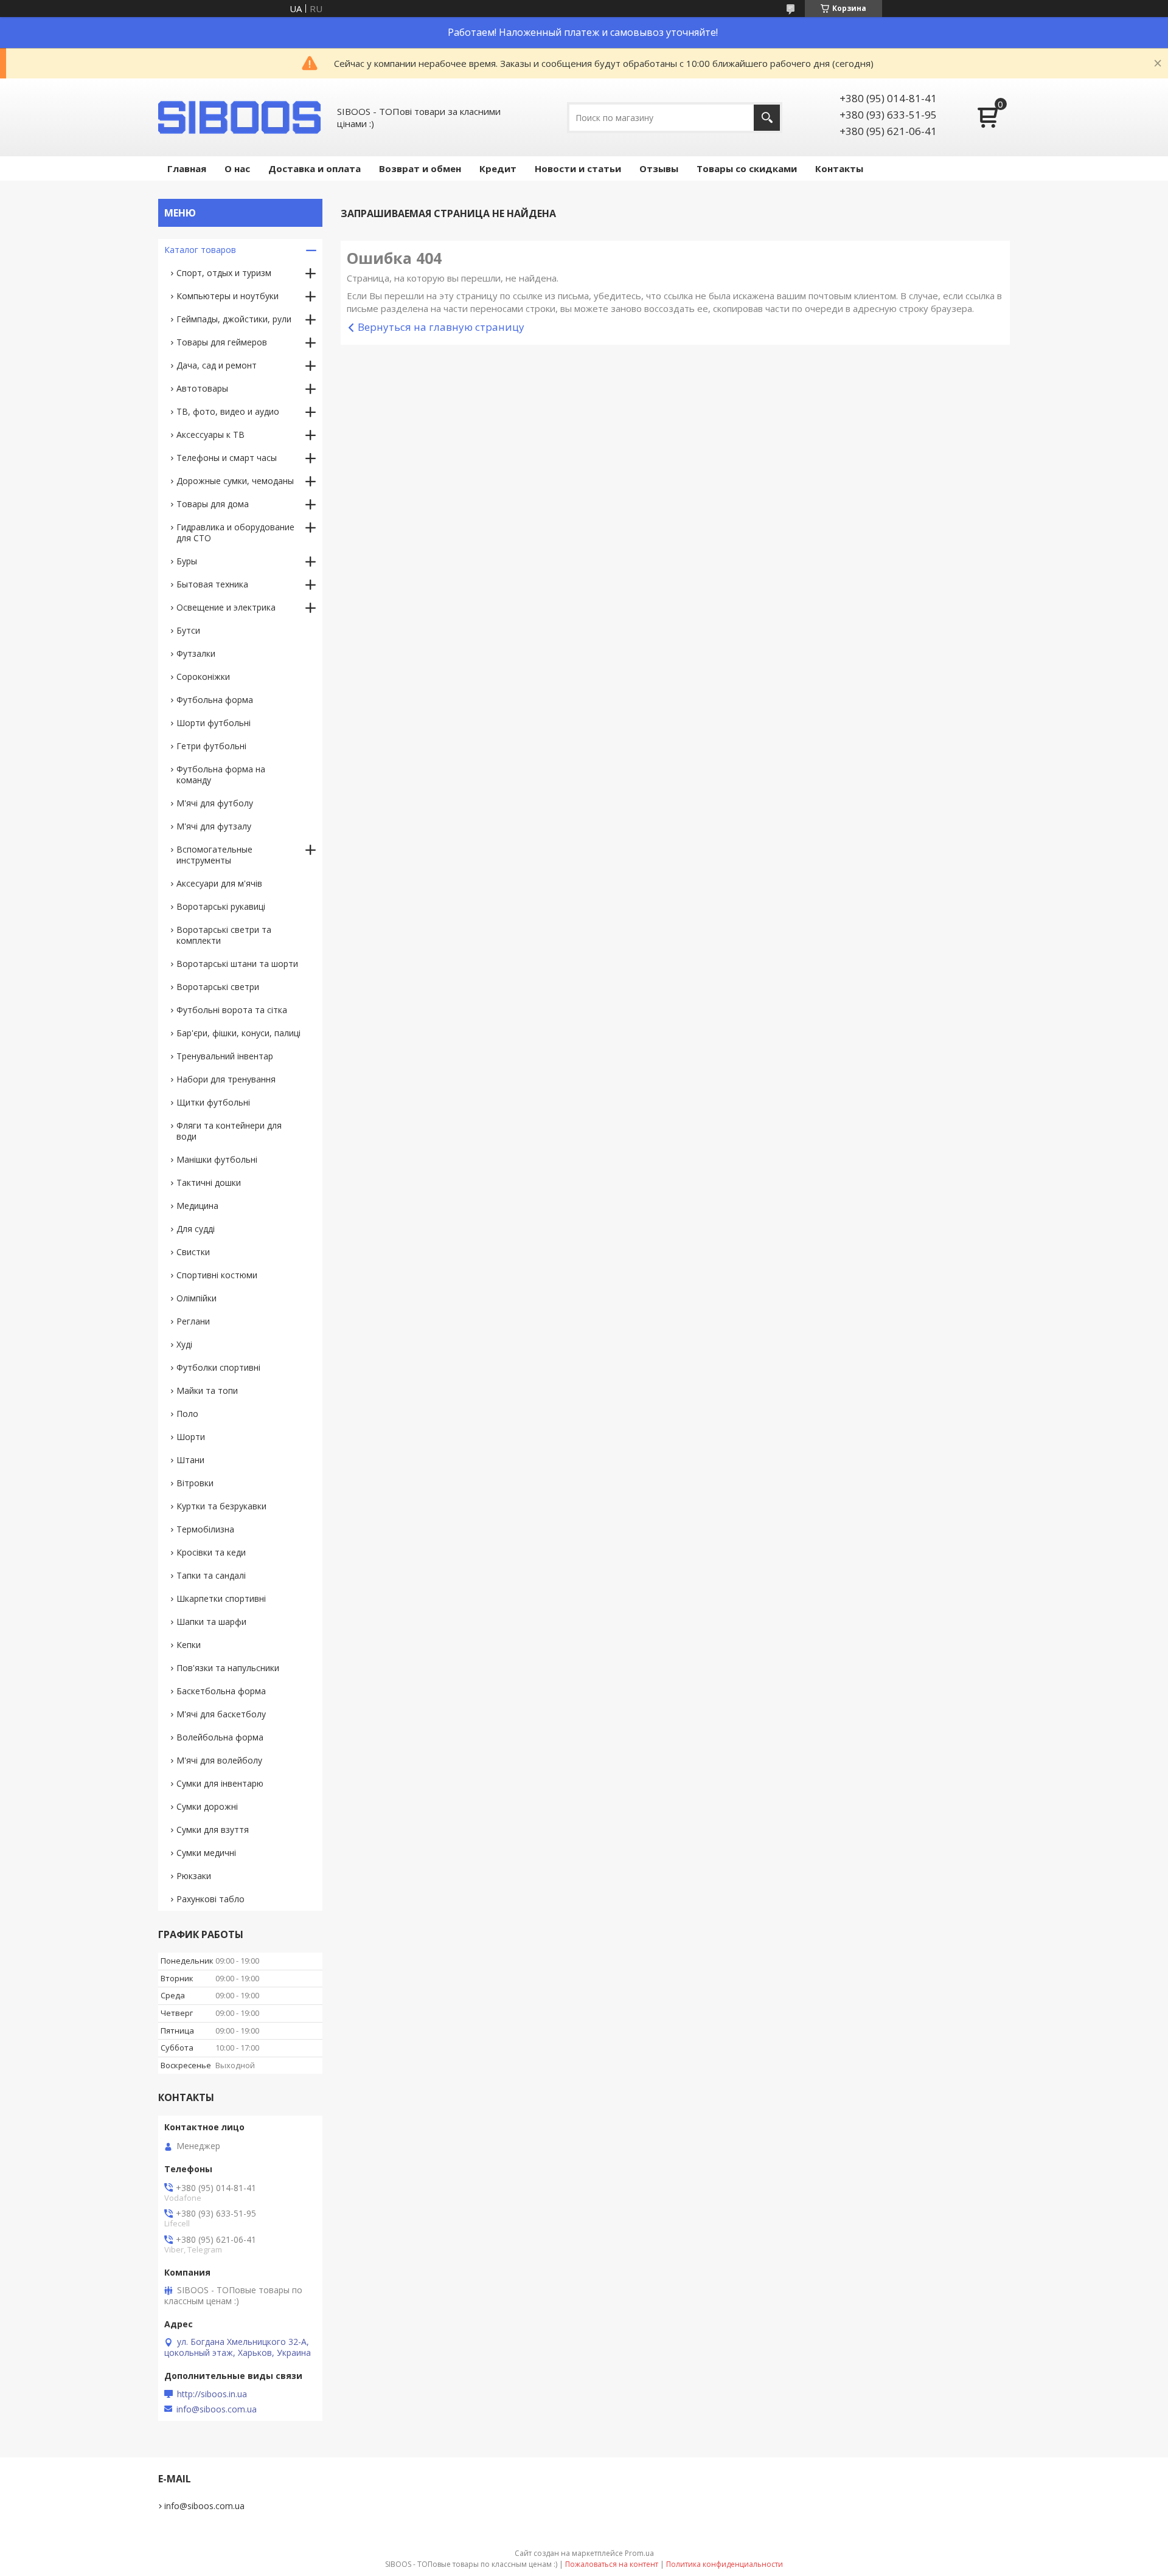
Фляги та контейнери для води (229, 1131)
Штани (190, 1460)
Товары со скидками (747, 168)
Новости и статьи (578, 168)
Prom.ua (639, 2553)
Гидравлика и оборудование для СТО (235, 532)
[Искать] (767, 118)
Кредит (498, 168)
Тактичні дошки (209, 1182)
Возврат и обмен (420, 168)
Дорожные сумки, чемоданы (235, 481)
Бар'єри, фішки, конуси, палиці (238, 1033)
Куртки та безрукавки (221, 1506)
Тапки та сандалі (211, 1575)
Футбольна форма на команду (221, 774)
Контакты (839, 168)
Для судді (196, 1229)
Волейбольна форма (220, 1737)
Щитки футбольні (213, 1102)
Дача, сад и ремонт (217, 365)
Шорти (191, 1437)
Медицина (197, 1206)
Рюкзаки (194, 1876)
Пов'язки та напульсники (228, 1668)
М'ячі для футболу (215, 803)
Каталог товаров (200, 250)
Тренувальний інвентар (225, 1056)
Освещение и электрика (226, 607)
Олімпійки (196, 1298)
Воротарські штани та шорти (237, 964)
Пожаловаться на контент (612, 2564)
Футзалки (196, 653)
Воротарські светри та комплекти (224, 935)
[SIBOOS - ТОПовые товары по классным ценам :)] (240, 117)
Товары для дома (213, 504)
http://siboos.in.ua (212, 2394)
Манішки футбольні (217, 1159)
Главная (187, 168)
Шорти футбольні (214, 723)
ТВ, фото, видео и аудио (228, 411)
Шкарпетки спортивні (221, 1598)
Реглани (193, 1321)
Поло (187, 1414)
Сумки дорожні (207, 1806)
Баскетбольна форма (221, 1691)
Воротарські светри (218, 987)
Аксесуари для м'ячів (219, 883)
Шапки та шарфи (211, 1622)
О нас (237, 168)
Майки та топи (207, 1390)
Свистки (193, 1252)
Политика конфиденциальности (725, 2564)
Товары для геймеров (222, 342)
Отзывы (659, 168)
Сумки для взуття (213, 1830)
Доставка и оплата (315, 168)
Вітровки (195, 1483)
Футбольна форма (215, 700)
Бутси (188, 630)
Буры (187, 561)
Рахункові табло (210, 1899)
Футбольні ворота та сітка (232, 1010)
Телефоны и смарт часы (227, 458)
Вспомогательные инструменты (214, 855)
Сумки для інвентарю (220, 1783)
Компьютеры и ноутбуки (228, 296)
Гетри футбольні (211, 746)
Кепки (189, 1645)
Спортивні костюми (217, 1275)
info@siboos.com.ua (217, 2409)
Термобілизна (205, 1529)
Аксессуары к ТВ (210, 435)
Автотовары (202, 388)
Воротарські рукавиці (221, 906)
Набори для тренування (226, 1079)
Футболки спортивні (218, 1367)
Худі (184, 1344)
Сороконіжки (203, 677)
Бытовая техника (212, 584)
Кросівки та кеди (211, 1552)
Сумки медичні (206, 1853)
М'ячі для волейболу (219, 1760)
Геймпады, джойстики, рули (234, 319)
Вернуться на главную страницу (441, 327)
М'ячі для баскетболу (221, 1714)
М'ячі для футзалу (214, 826)
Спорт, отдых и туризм (224, 273)
